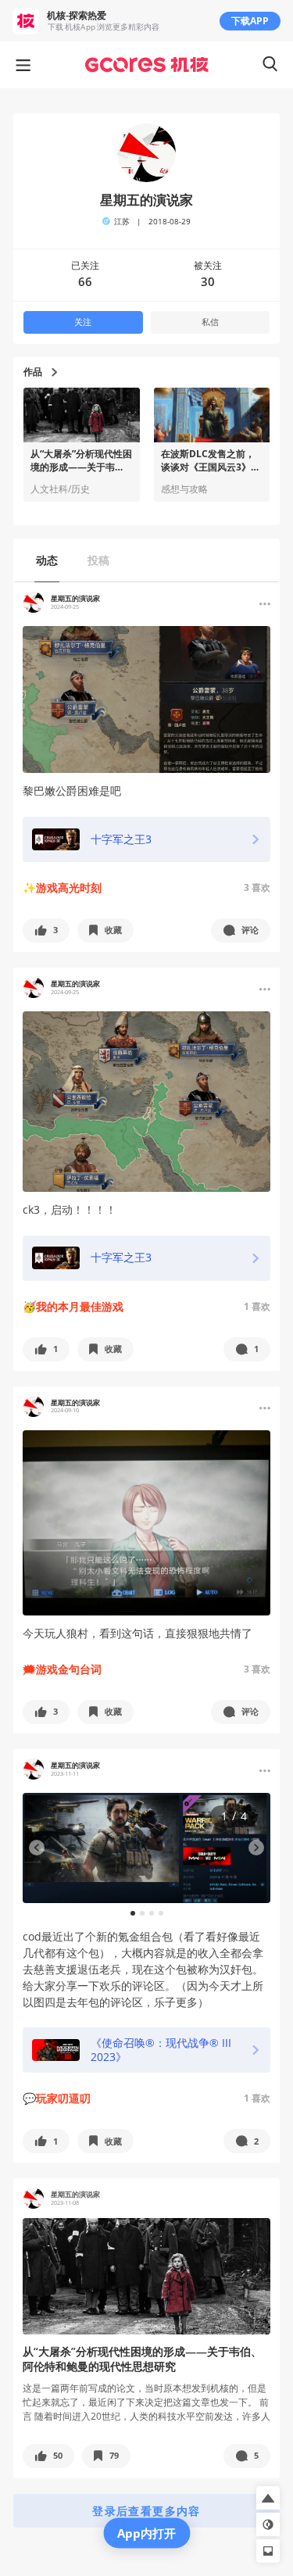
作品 (33, 372)
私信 (210, 322)
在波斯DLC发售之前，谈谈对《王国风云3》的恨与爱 (211, 461)
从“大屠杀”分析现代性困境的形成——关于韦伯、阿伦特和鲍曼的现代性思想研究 (81, 461)
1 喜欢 (257, 1306)
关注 (83, 322)
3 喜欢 (257, 887)
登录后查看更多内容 (146, 2511)
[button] (46, 930)
